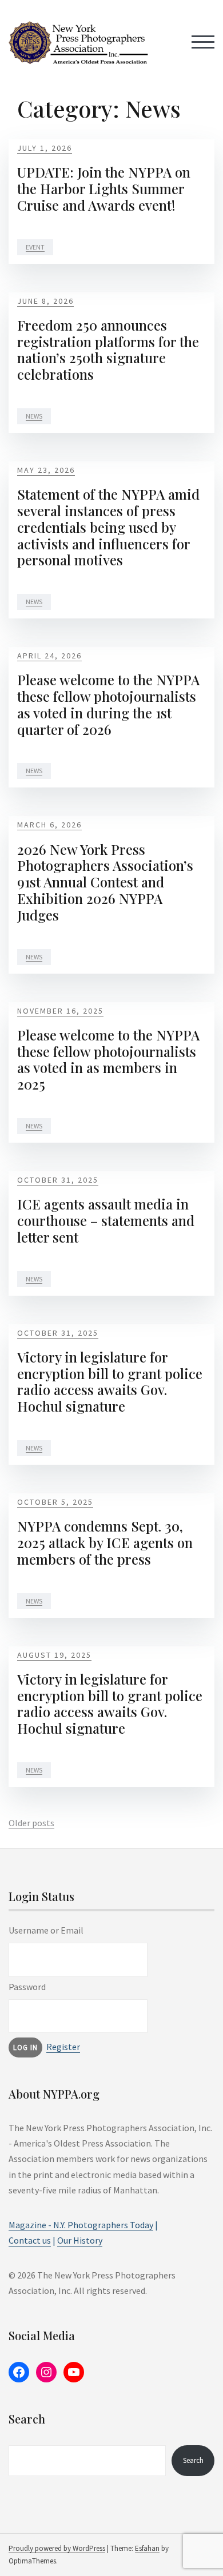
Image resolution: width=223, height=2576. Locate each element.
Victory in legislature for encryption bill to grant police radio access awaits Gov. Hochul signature (110, 1381)
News (34, 416)
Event (35, 247)
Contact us (30, 2240)
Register (63, 2047)
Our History (80, 2240)
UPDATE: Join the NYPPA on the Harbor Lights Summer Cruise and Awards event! (104, 188)
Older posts (31, 1823)
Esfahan (147, 2548)
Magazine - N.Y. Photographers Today (81, 2225)
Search (193, 2460)
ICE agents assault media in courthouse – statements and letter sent (106, 1220)
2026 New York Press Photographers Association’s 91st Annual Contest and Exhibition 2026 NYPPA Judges (105, 882)
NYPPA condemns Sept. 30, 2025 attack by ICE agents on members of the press (105, 1542)
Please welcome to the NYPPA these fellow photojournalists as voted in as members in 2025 (108, 1059)
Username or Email (46, 1930)
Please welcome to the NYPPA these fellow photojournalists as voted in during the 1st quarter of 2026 (108, 704)
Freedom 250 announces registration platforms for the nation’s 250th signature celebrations (108, 349)
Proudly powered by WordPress (57, 2548)
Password (27, 1987)
